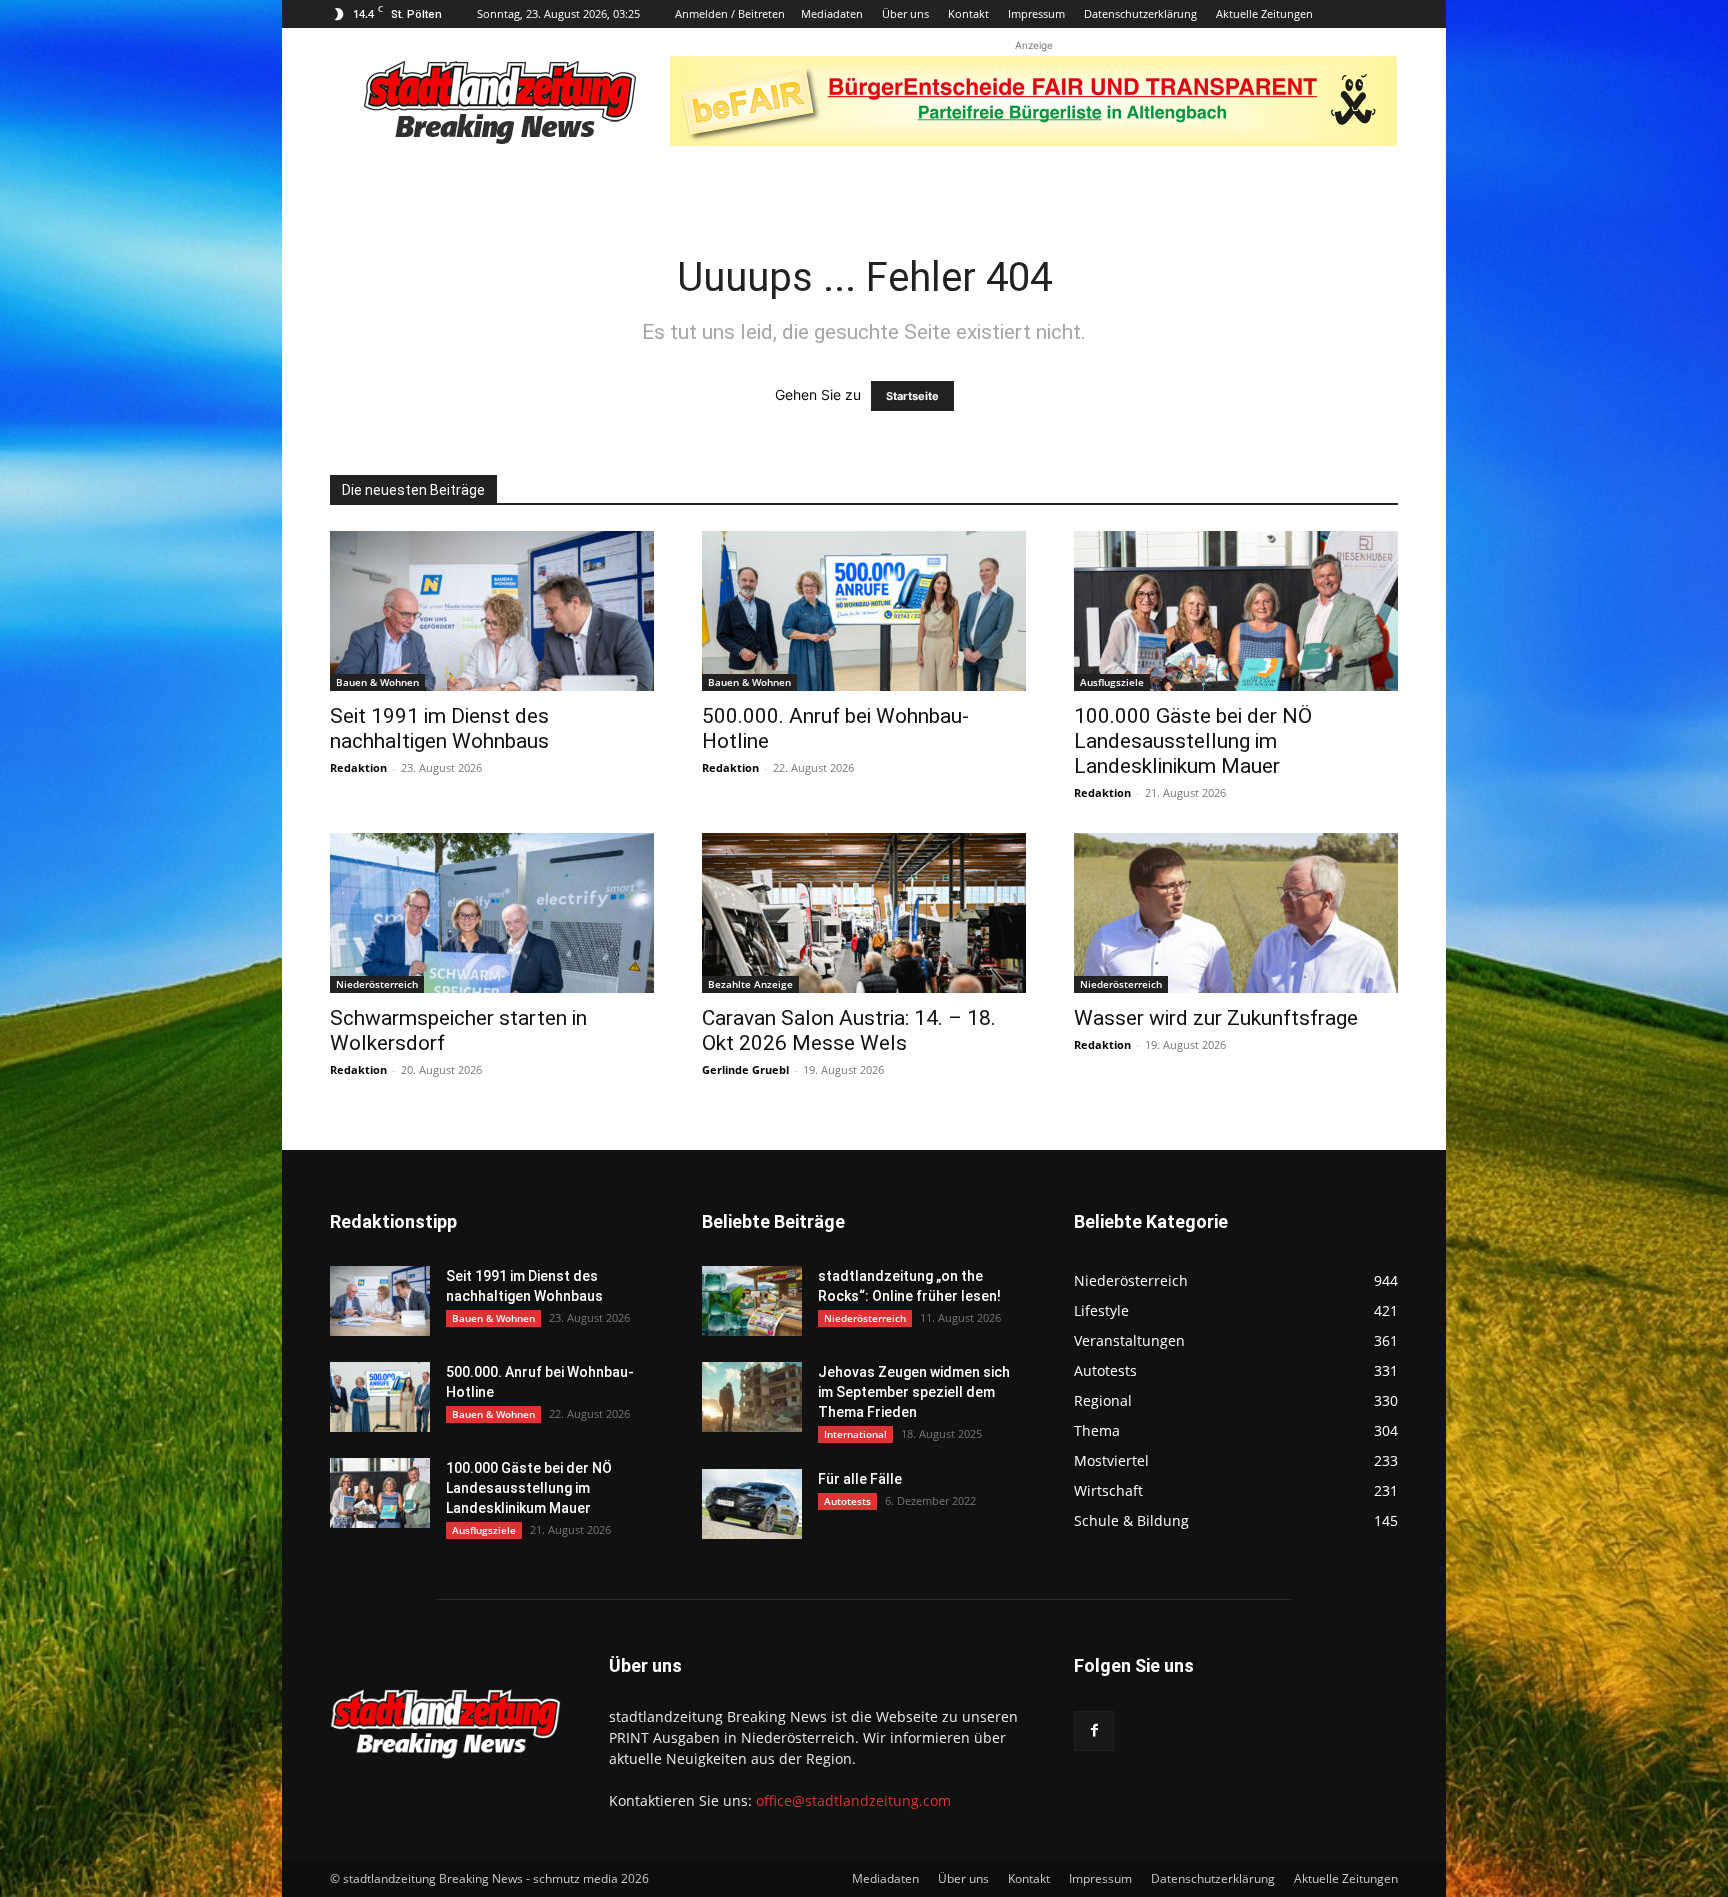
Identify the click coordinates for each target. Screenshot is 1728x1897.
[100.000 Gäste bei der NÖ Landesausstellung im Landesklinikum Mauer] (1236, 611)
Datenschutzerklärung (1140, 13)
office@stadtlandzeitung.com (853, 1800)
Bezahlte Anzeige (750, 984)
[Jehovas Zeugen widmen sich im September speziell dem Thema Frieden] (752, 1397)
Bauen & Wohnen (377, 682)
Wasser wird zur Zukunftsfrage (1216, 1018)
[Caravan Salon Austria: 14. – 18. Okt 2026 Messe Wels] (864, 913)
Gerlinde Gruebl (745, 1069)
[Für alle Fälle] (752, 1504)
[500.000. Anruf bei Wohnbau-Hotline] (864, 611)
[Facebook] (1094, 1731)
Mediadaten (832, 13)
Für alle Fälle (860, 1479)
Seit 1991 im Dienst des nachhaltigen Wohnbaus (439, 728)
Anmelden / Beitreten (730, 13)
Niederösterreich (377, 984)
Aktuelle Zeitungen (1264, 13)
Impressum (1036, 13)
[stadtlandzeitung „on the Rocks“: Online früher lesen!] (752, 1301)
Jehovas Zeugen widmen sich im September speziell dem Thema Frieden (914, 1392)
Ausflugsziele (1112, 682)
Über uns (905, 13)
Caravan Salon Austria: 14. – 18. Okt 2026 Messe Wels (849, 1030)
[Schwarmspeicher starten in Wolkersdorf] (492, 913)
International (855, 1434)
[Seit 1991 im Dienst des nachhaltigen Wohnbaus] (492, 611)
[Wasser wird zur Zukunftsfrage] (1236, 913)
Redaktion (358, 767)
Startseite (912, 396)
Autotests (847, 1501)
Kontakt (968, 13)
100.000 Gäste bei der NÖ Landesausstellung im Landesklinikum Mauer (1193, 741)
